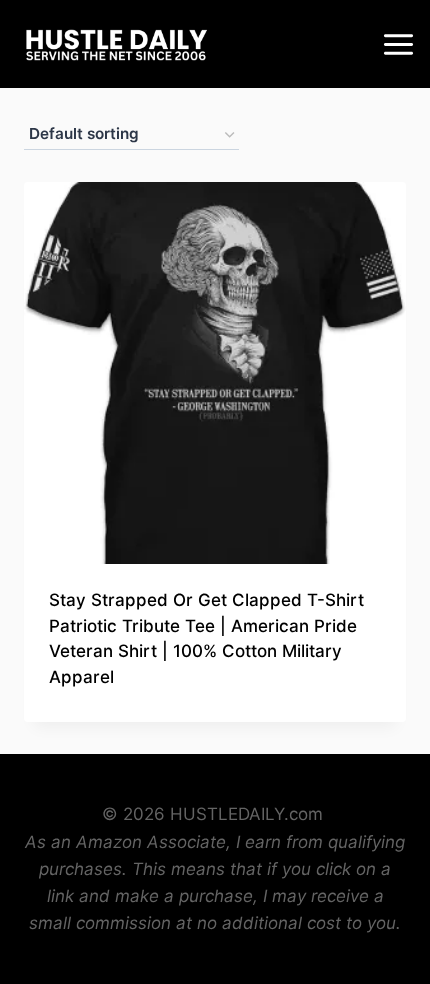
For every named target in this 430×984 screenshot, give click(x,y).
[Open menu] (401, 44)
